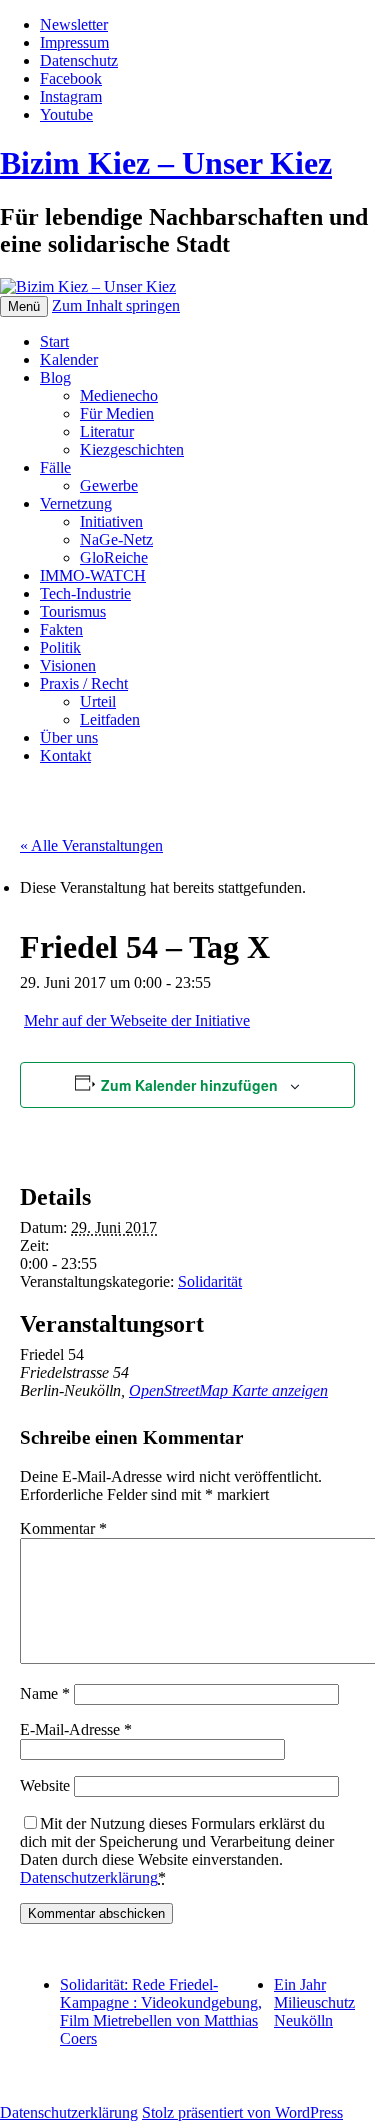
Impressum (74, 42)
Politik (60, 647)
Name (45, 1693)
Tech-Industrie (85, 593)
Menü (24, 306)
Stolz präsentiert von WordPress (242, 2112)
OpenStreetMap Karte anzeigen (228, 1390)
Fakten (61, 629)
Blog (55, 377)
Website (45, 1785)
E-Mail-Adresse (76, 1729)
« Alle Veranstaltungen (91, 845)
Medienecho (119, 395)
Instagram (71, 96)
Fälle (55, 467)
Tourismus (73, 611)
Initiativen (111, 521)
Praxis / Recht (84, 683)
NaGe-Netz (116, 539)
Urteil (98, 701)
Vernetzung (76, 503)
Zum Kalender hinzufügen (189, 1085)
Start (54, 341)
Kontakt (65, 755)
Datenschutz (79, 60)
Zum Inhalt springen (116, 305)
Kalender (69, 359)
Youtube (66, 114)
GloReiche (114, 557)
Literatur (107, 431)
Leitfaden (110, 719)
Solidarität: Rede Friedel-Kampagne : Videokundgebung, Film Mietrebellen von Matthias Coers (161, 2011)
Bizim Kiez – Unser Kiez (166, 163)
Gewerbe (109, 485)
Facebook (71, 78)
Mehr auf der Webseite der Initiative (137, 1020)
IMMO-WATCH (93, 575)
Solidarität (210, 1281)
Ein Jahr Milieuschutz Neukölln (314, 2002)
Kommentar (63, 1528)
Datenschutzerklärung (89, 1877)
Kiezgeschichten (132, 449)
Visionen (68, 665)
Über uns (69, 737)
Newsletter (74, 24)
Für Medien (117, 413)
